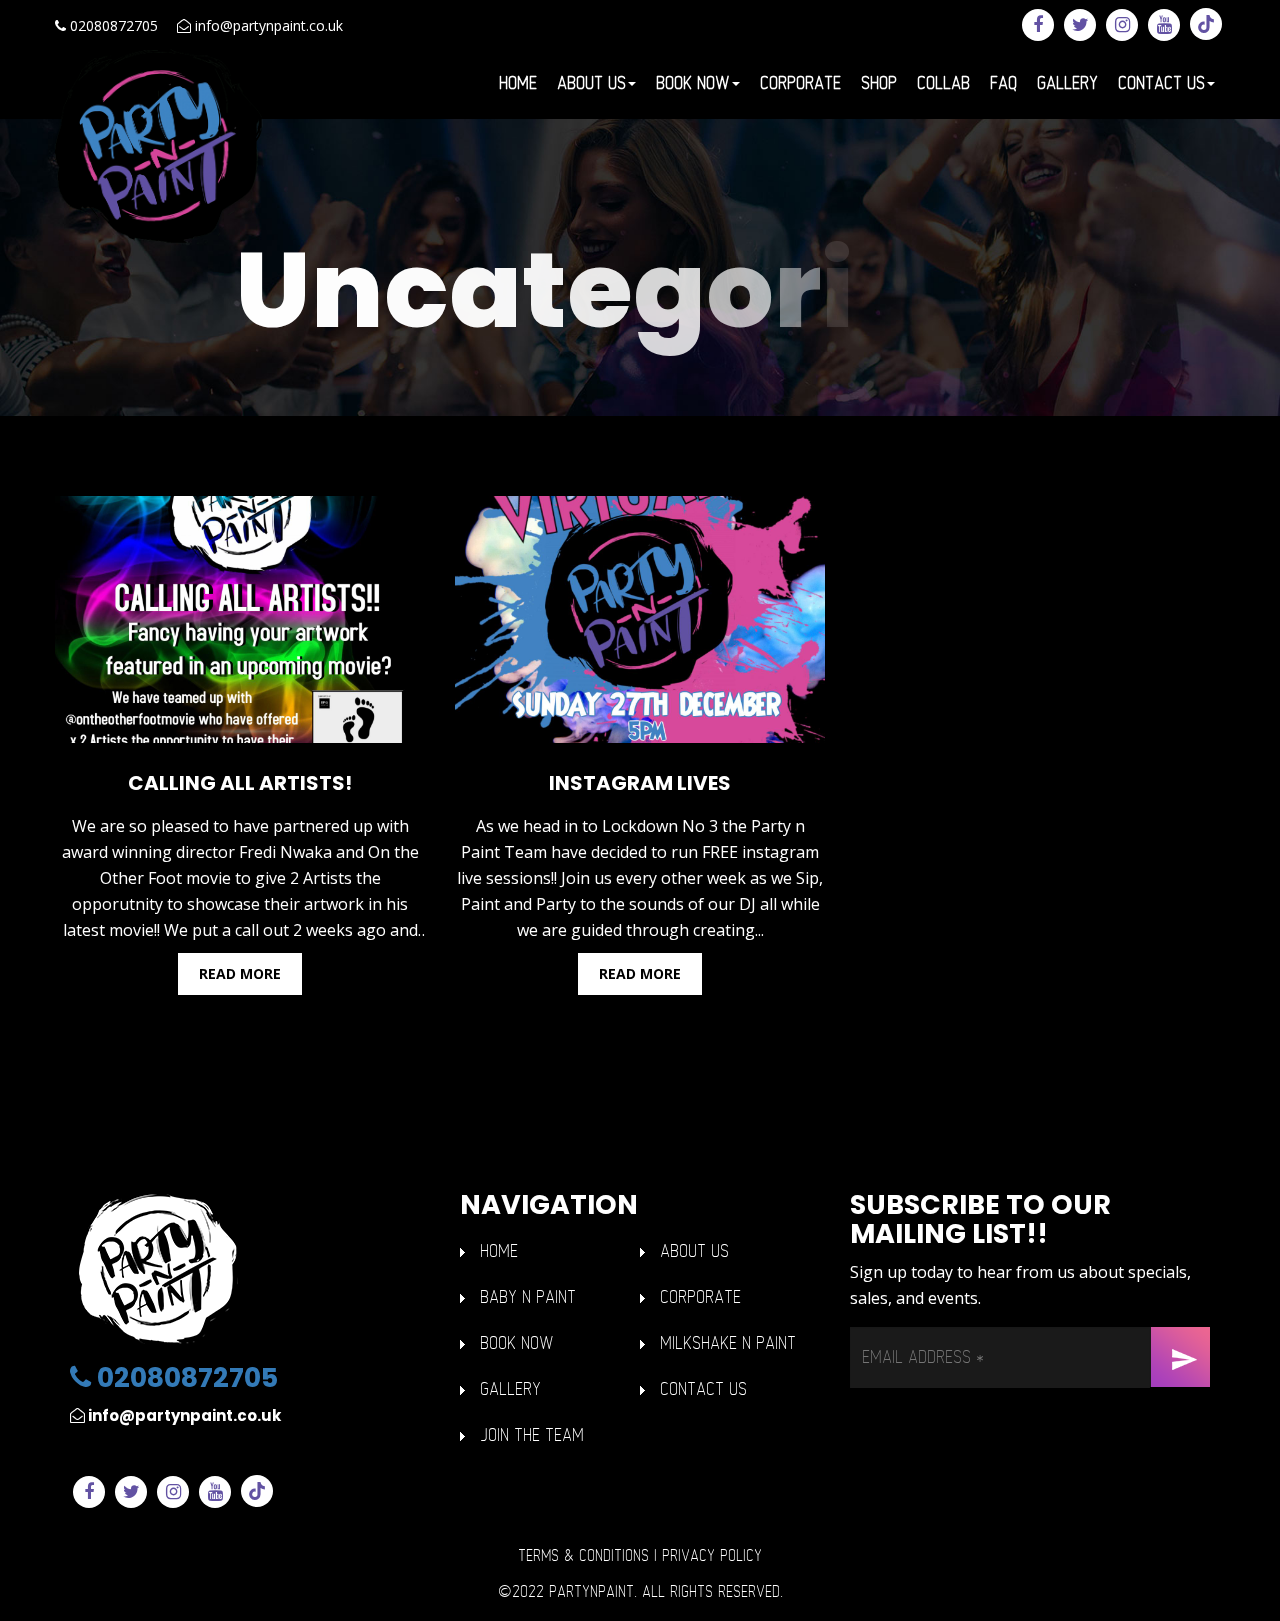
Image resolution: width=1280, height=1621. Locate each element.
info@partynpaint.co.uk (267, 25)
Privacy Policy (712, 1556)
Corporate (800, 83)
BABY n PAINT (528, 1297)
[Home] (159, 145)
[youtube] (1164, 25)
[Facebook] (1038, 25)
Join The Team (532, 1435)
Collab (943, 83)
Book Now (693, 83)
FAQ (1003, 83)
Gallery (1067, 83)
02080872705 (112, 25)
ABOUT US (694, 1251)
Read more (240, 973)
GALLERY (510, 1389)
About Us (591, 83)
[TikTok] (1206, 24)
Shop (879, 83)
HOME (499, 1251)
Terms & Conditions (583, 1556)
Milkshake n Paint (728, 1343)
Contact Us (1161, 83)
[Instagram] (1122, 25)
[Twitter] (1080, 25)
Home (518, 83)
